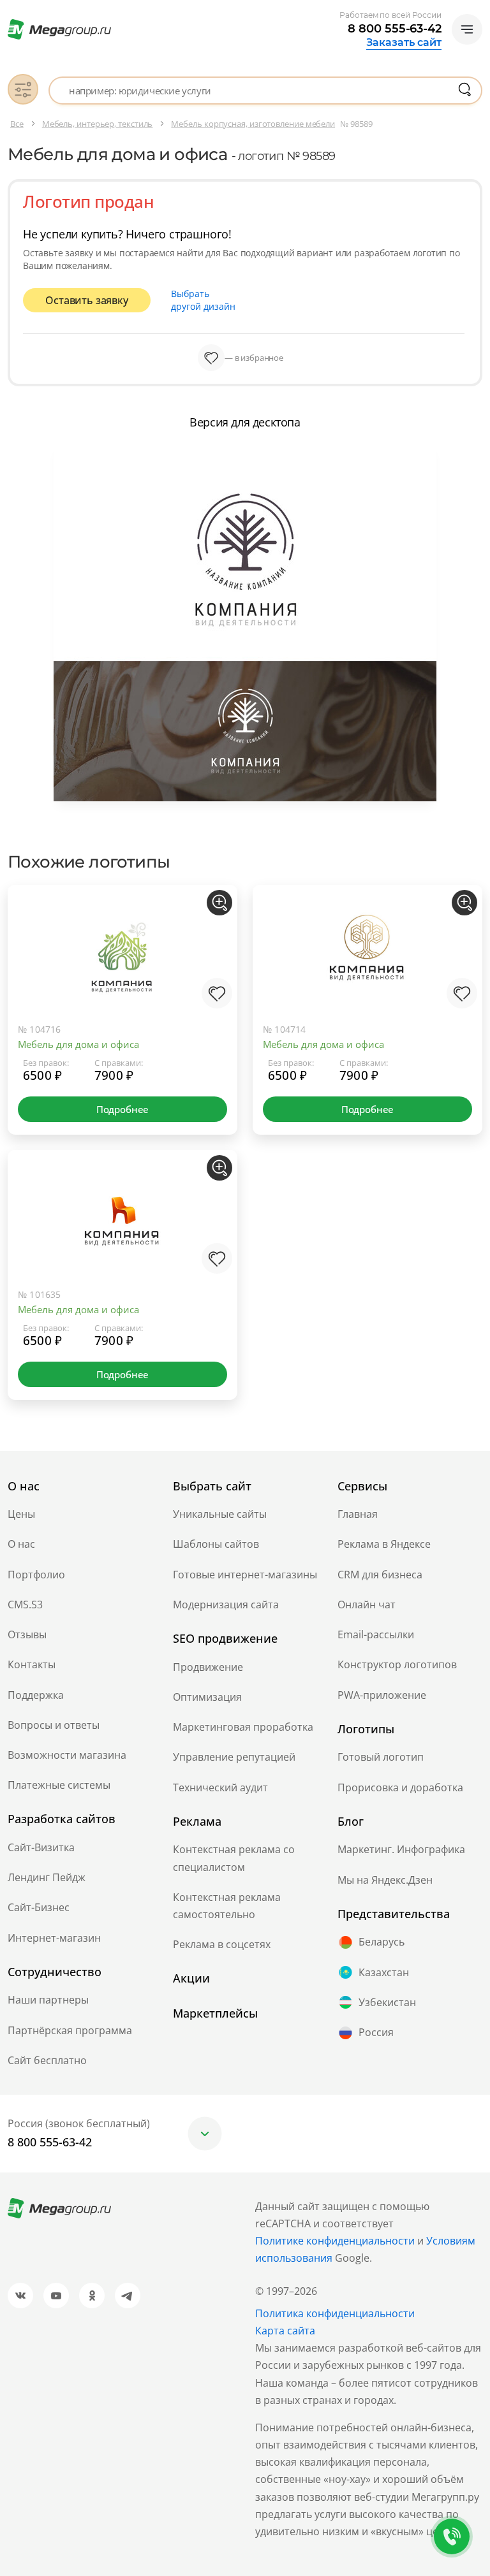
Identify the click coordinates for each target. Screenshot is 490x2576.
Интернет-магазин (54, 1938)
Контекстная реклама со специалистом (234, 1858)
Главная (358, 1514)
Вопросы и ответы (54, 1725)
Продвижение (208, 1667)
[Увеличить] (219, 903)
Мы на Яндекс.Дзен (385, 1880)
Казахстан (384, 1972)
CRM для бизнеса (380, 1575)
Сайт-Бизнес (39, 1907)
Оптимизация (207, 1697)
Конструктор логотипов (397, 1664)
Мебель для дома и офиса (78, 1044)
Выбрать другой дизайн (203, 300)
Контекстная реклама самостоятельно (227, 1906)
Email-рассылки (376, 1634)
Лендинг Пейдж (47, 1877)
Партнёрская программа (70, 2030)
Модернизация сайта (226, 1605)
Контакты (32, 1664)
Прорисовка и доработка (400, 1787)
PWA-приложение (382, 1695)
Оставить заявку (86, 300)
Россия (376, 2032)
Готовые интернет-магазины (245, 1575)
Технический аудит (220, 1787)
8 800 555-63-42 (395, 29)
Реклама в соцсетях (222, 1944)
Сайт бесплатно (47, 2060)
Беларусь (382, 1942)
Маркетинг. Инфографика (401, 1849)
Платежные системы (59, 1785)
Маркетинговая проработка (243, 1727)
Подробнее (122, 1109)
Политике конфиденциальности (335, 2241)
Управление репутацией (234, 1757)
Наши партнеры (48, 2000)
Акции (191, 1978)
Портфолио (36, 1575)
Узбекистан (387, 2002)
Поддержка (36, 1695)
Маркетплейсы (215, 2013)
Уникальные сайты (220, 1514)
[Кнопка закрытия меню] (480, 10)
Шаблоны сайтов (216, 1544)
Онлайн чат (367, 1605)
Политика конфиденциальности (335, 2313)
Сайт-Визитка (41, 1847)
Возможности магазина (67, 1755)
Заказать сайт (404, 43)
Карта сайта (285, 2331)
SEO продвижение (225, 1638)
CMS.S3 (25, 1605)
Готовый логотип (381, 1757)
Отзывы (27, 1634)
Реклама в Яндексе (384, 1544)
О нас (21, 1544)
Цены (21, 1514)
